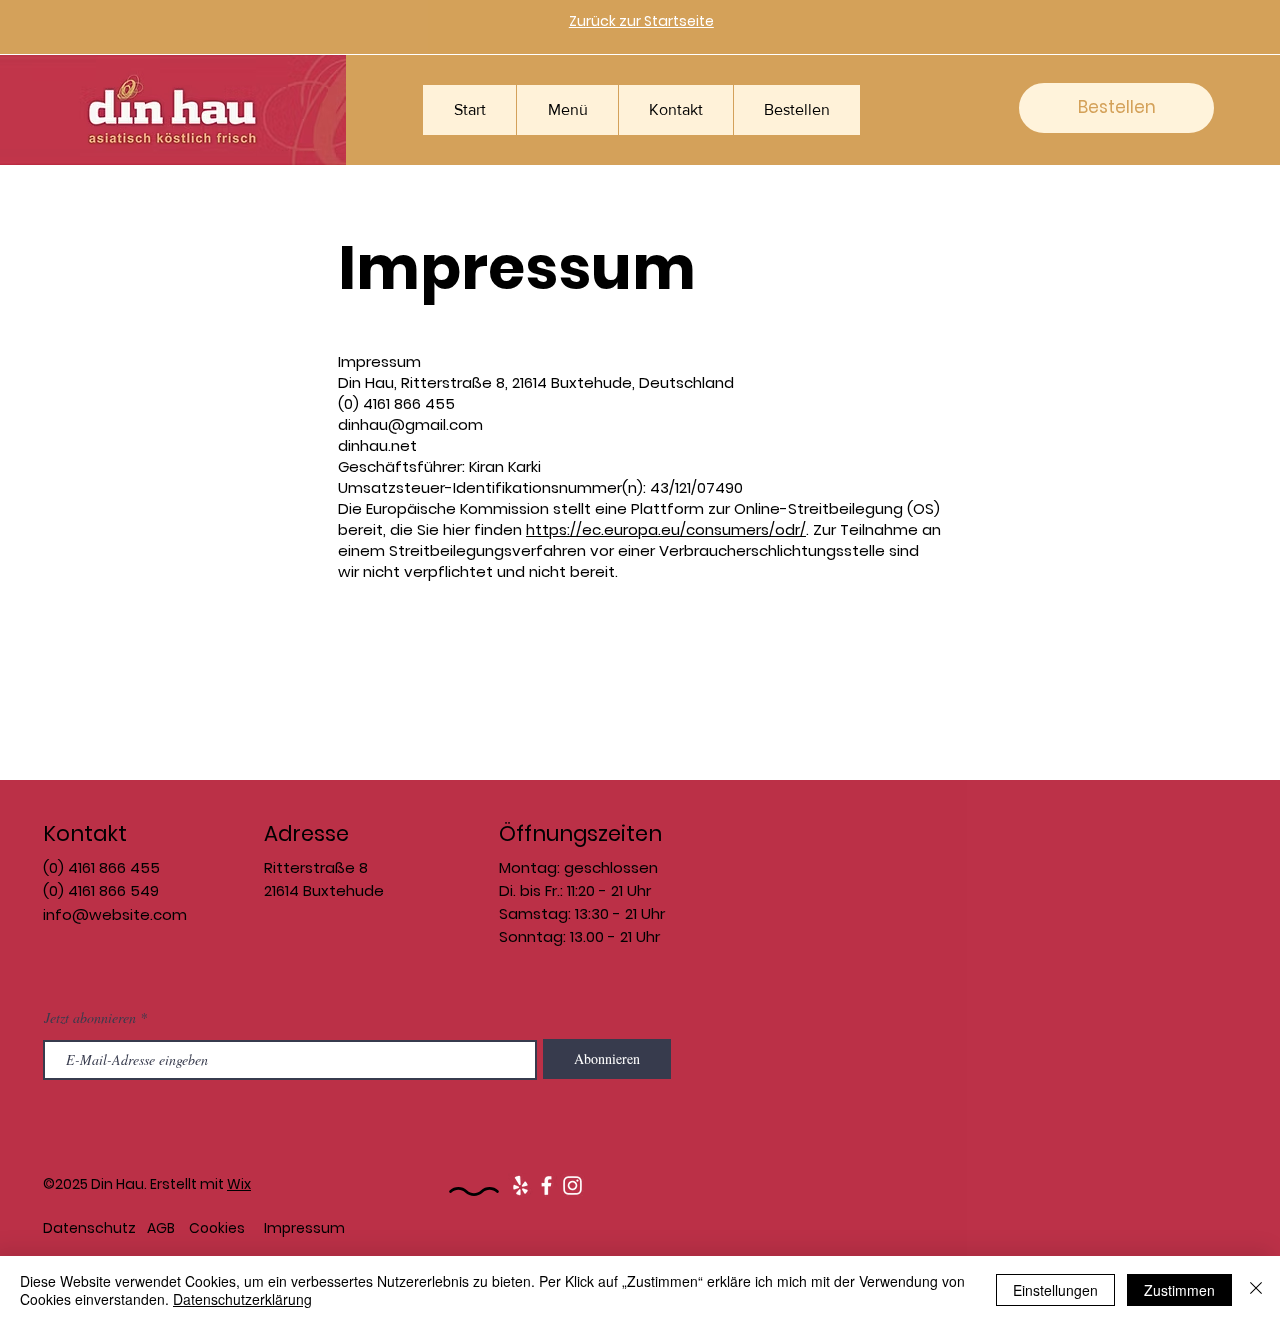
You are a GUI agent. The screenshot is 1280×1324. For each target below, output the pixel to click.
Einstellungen (1055, 1290)
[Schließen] (1256, 1290)
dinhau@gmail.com (410, 424)
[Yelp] (520, 1185)
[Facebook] (546, 1185)
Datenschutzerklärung (242, 1299)
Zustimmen (1179, 1290)
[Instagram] (572, 1185)
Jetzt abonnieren (90, 1018)
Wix (239, 1184)
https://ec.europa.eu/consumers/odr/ (666, 529)
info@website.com (115, 914)
